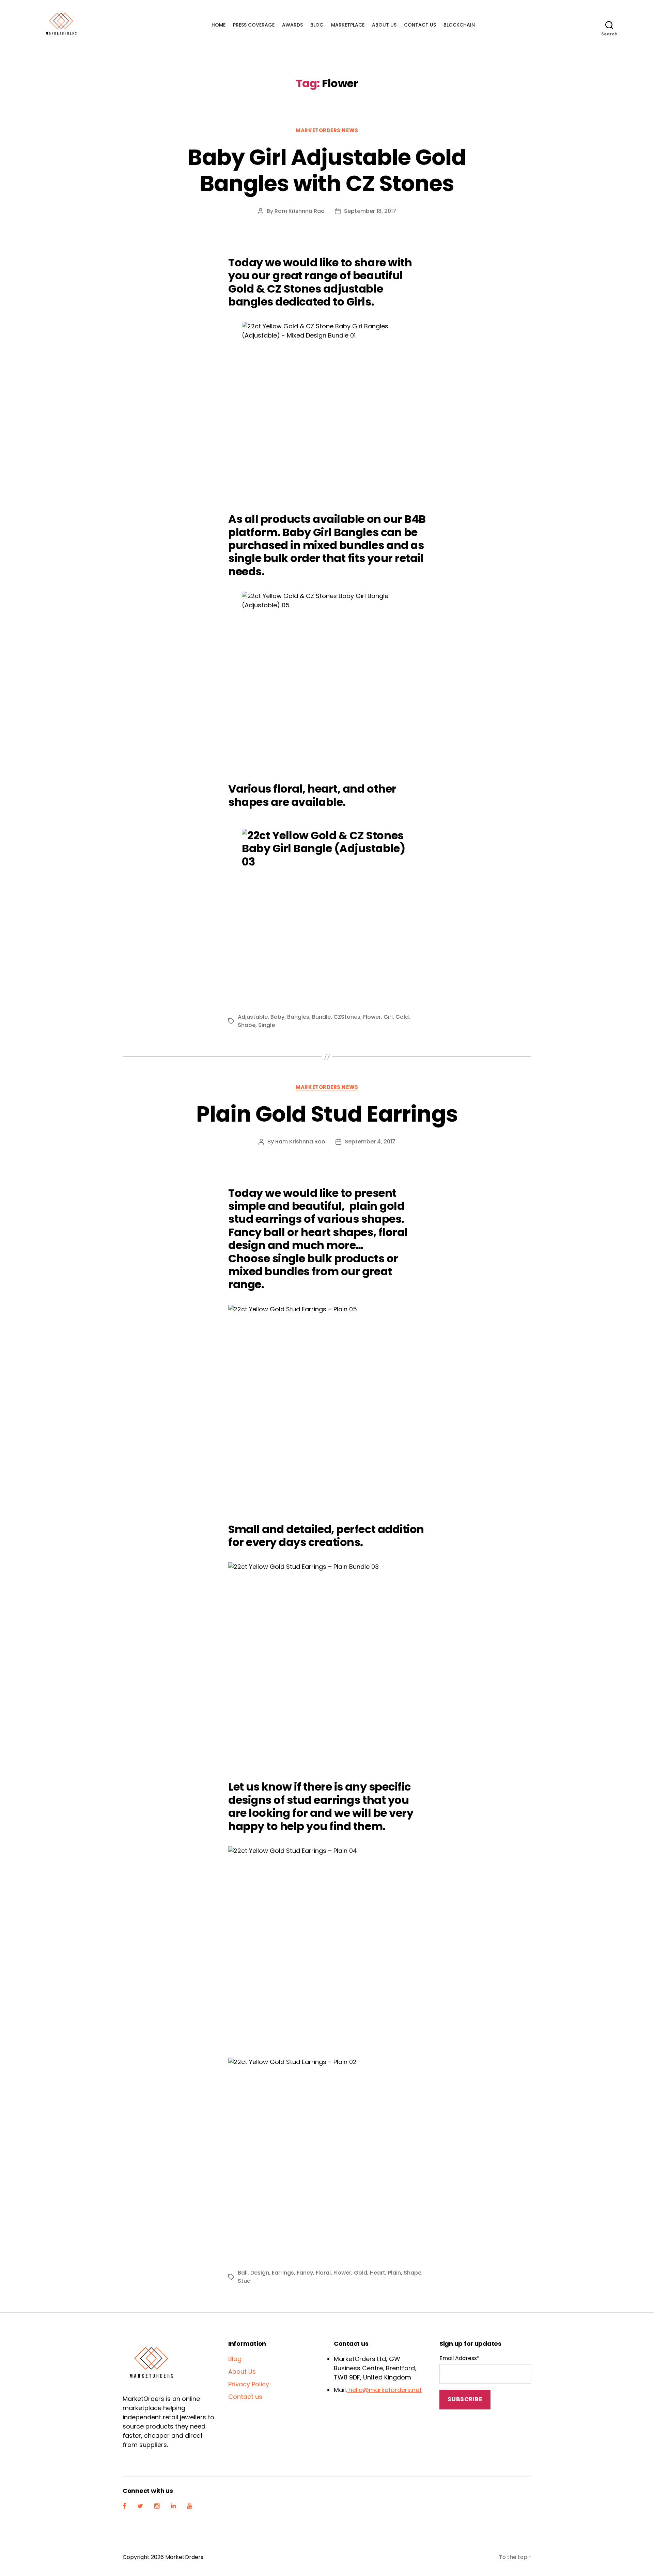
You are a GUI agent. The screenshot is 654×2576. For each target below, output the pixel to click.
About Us (384, 25)
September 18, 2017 (370, 211)
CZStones (347, 1017)
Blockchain (459, 25)
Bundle (321, 1017)
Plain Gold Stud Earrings (327, 1114)
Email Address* (460, 2358)
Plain (394, 2273)
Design (260, 2273)
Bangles (298, 1017)
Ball (243, 2273)
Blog (317, 25)
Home (219, 25)
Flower (372, 1017)
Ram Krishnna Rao (300, 211)
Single (267, 1025)
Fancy (305, 2273)
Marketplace (348, 25)
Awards (292, 25)
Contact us (420, 25)
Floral (323, 2273)
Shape (247, 1025)
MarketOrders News (327, 131)
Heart (378, 2273)
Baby (277, 1017)
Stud (244, 2281)
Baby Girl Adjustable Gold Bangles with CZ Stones (327, 170)
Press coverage (254, 25)
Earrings (283, 2273)
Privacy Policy (249, 2384)
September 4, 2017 (370, 1142)
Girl (388, 1017)
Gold (402, 1017)
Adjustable (253, 1017)
